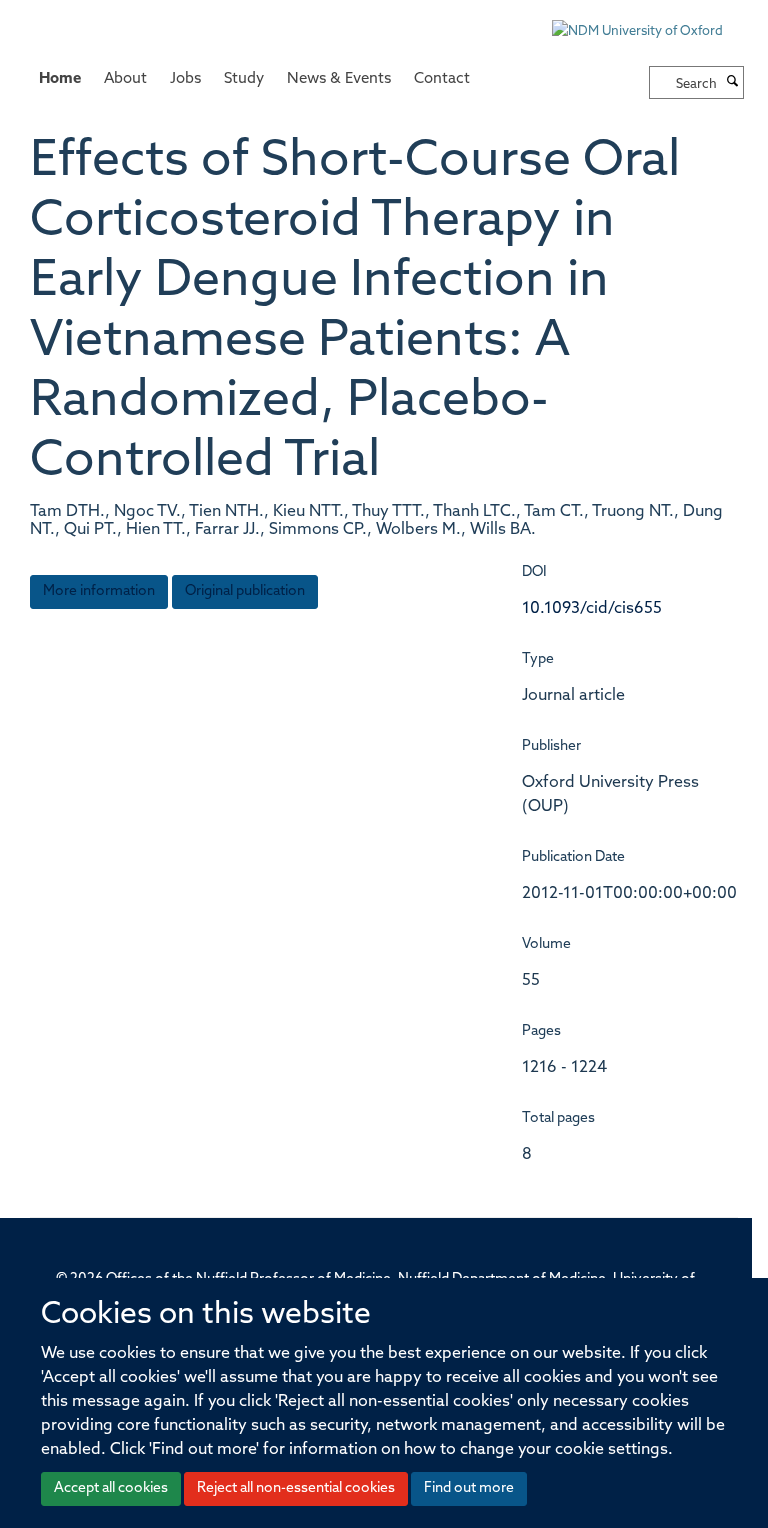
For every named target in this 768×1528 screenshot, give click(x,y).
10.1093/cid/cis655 (592, 609)
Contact (442, 79)
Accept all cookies (111, 1488)
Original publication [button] (245, 591)
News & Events (339, 79)
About (125, 79)
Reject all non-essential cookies (296, 1488)
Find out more (469, 1488)
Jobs (185, 79)
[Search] (733, 83)
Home (60, 79)
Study (244, 79)
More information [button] (99, 591)
